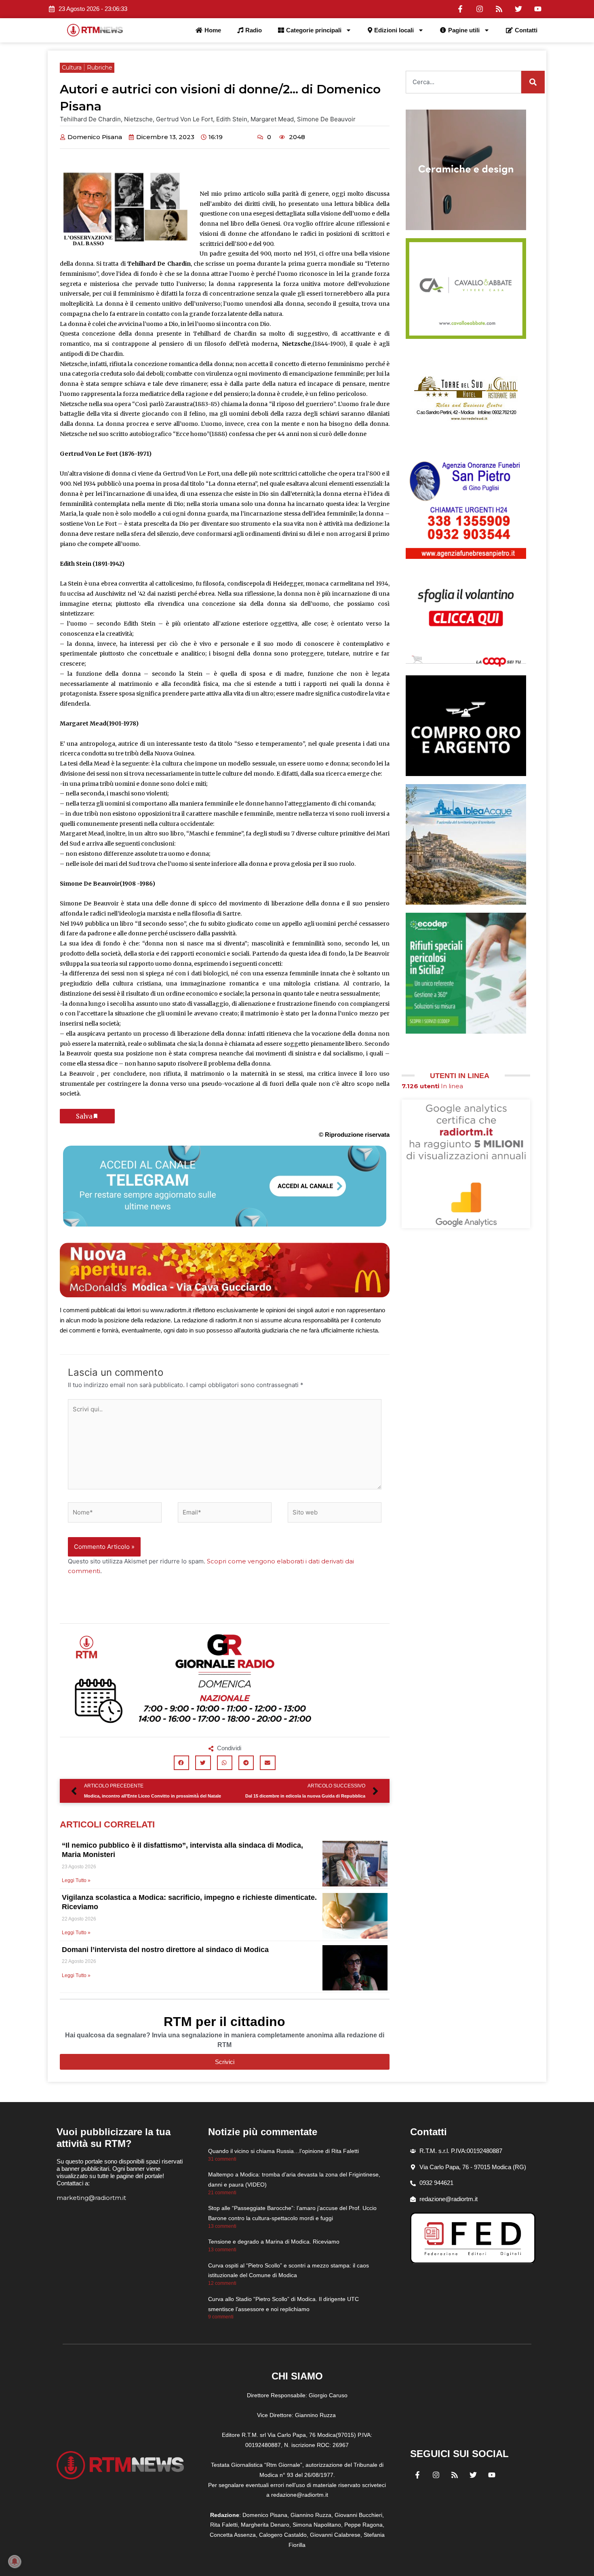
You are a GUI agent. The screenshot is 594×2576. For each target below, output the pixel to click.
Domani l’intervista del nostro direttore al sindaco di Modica (165, 1950)
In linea (432, 1086)
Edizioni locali (394, 30)
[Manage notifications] (15, 2561)
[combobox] (463, 82)
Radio (254, 30)
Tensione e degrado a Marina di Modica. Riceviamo (274, 2242)
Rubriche (100, 68)
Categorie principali (314, 30)
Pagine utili (464, 30)
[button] (181, 1763)
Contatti (526, 30)
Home (213, 30)
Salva (84, 1116)
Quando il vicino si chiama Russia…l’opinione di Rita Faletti (283, 2151)
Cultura (72, 68)
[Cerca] (533, 82)
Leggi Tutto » (76, 1880)
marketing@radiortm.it (91, 2198)
